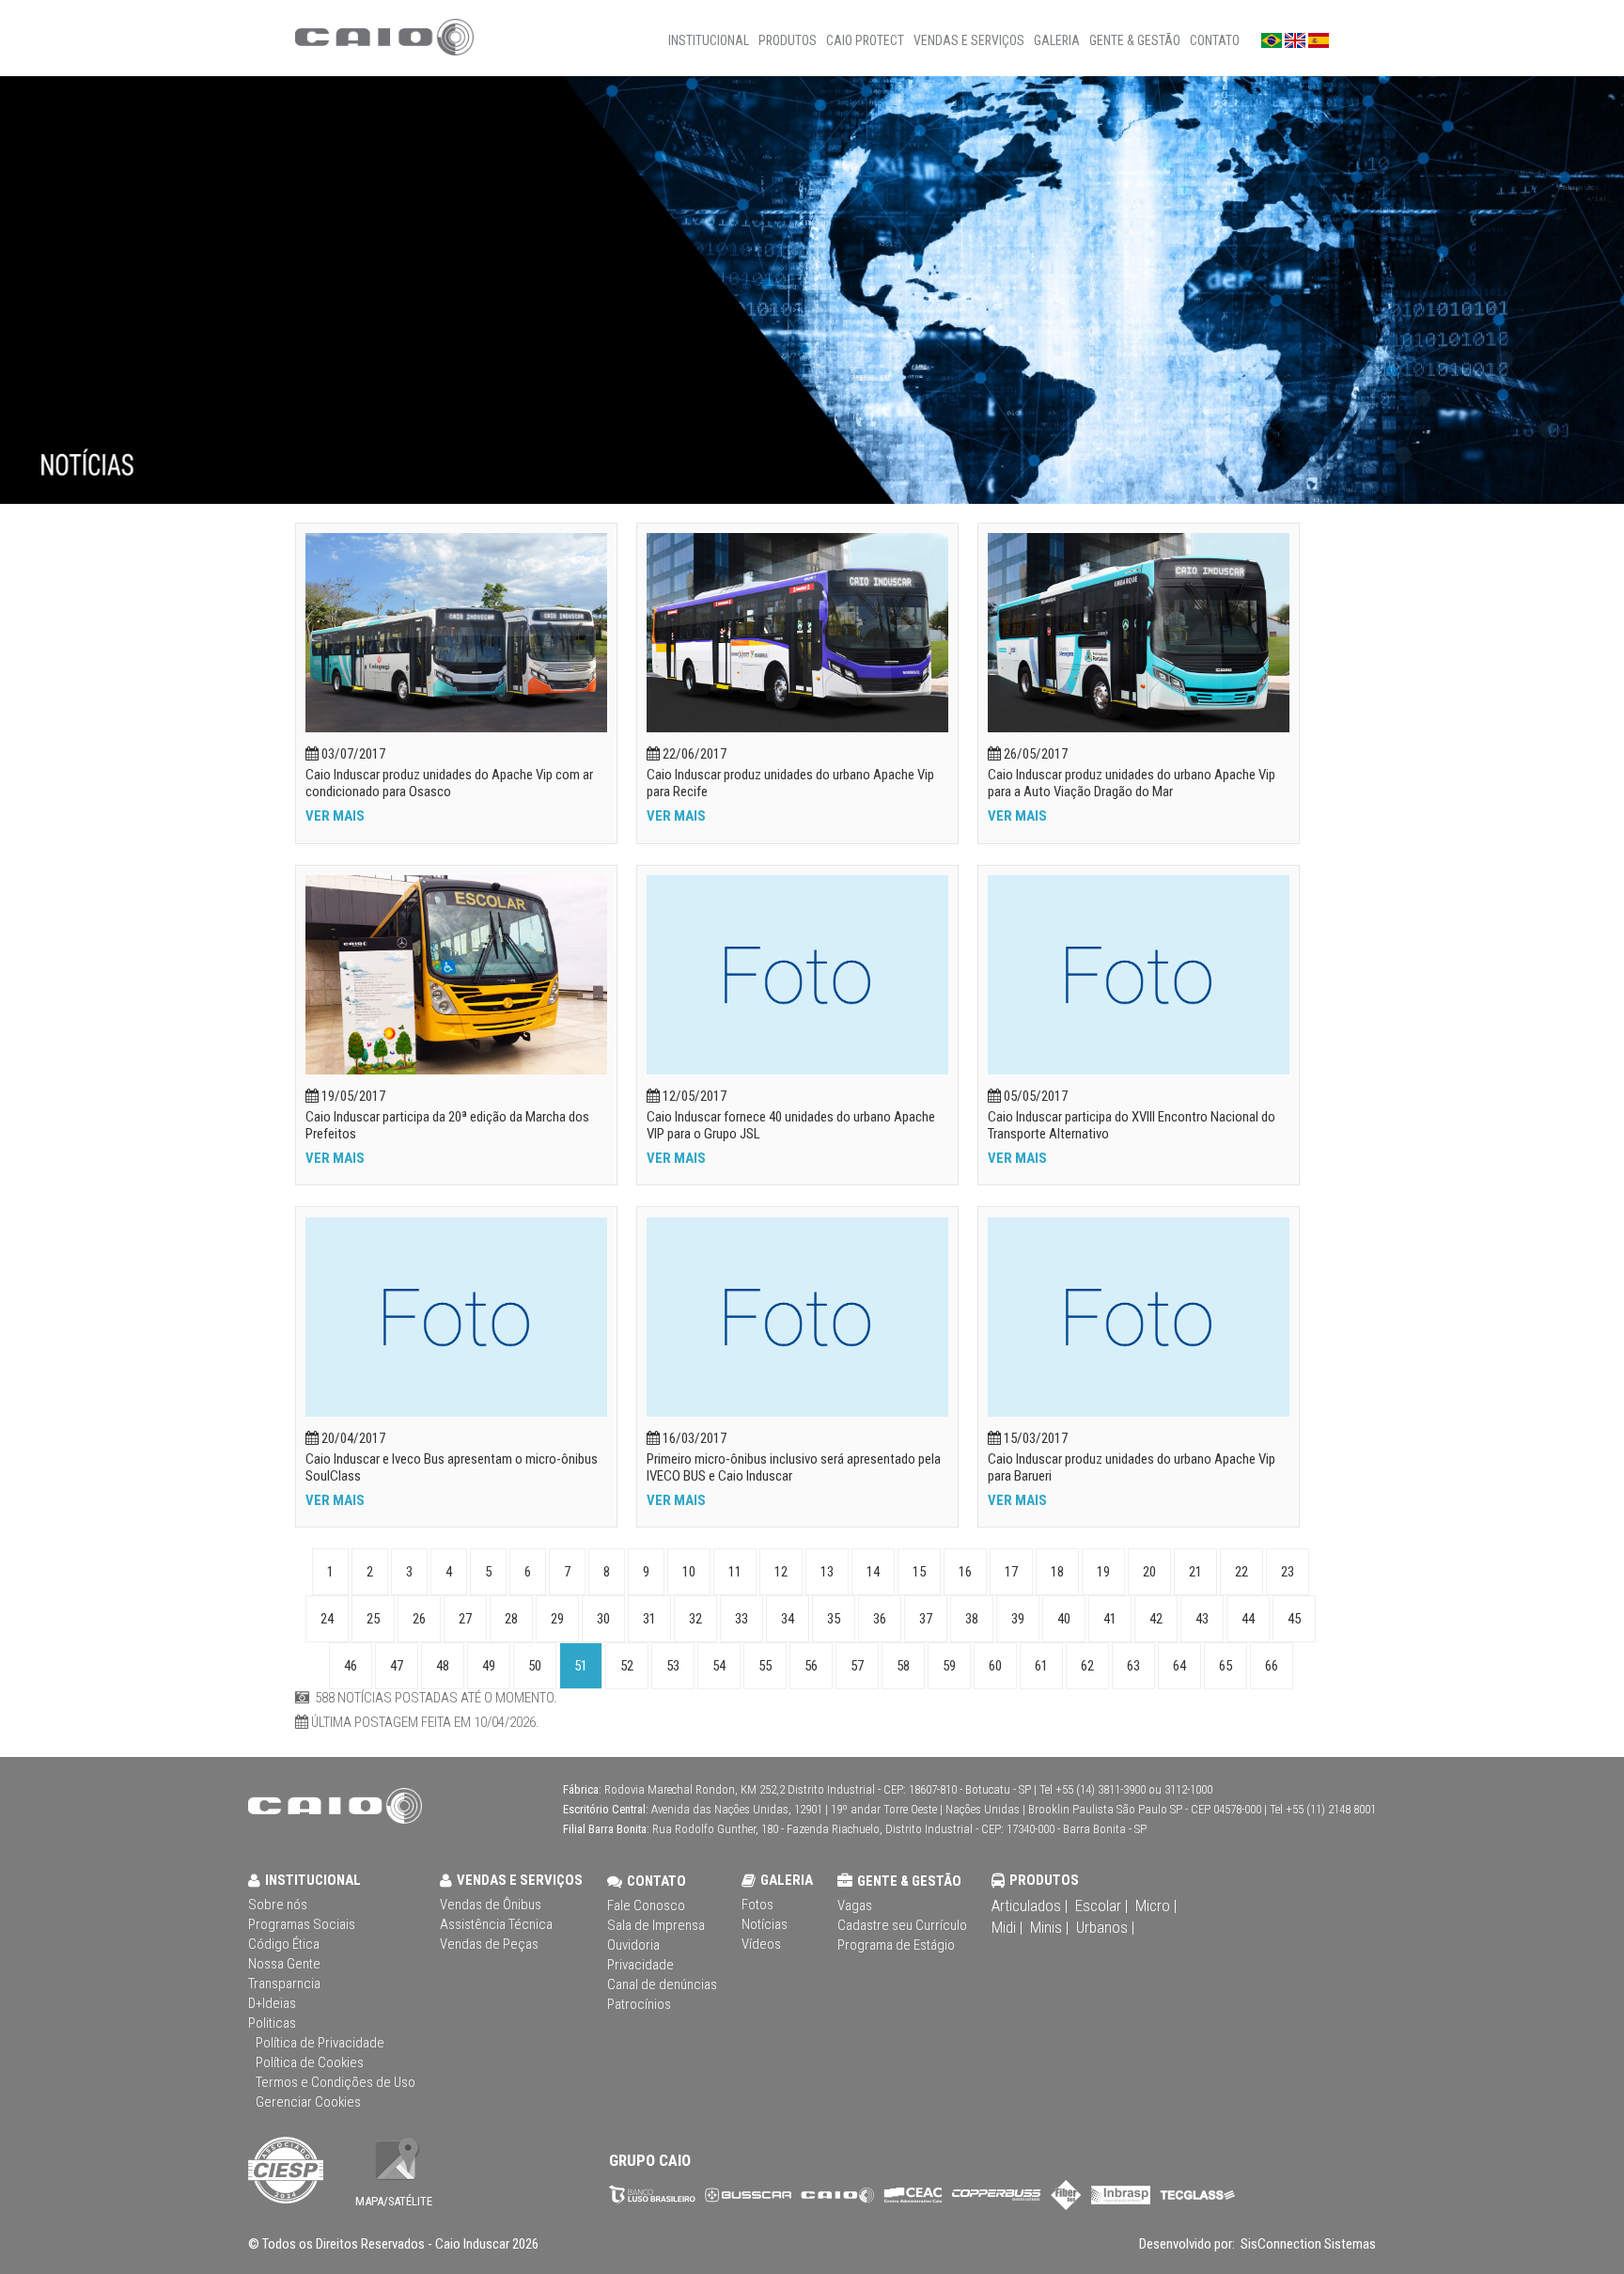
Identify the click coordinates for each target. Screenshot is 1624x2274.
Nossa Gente (284, 1964)
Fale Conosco (646, 1905)
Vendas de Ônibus (491, 1905)
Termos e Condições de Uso (336, 2082)
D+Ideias (272, 2003)
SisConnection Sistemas (1307, 2244)
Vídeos (761, 1944)
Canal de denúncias (662, 1984)
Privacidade (640, 1965)
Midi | (1007, 1927)
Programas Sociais (302, 1924)
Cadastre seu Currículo (902, 1925)
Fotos (757, 1905)
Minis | (1049, 1927)
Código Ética (284, 1944)
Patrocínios (639, 2004)
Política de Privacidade (320, 2043)
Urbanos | (1105, 1927)
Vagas (855, 1905)
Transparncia (284, 1984)
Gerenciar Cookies (308, 2102)
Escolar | (1101, 1905)
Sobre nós (278, 1905)
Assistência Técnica (496, 1924)
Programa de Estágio (896, 1945)
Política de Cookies (310, 2062)
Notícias (765, 1924)
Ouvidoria (633, 1945)
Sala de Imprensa (656, 1925)
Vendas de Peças (489, 1944)
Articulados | (1030, 1905)
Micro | (1156, 1905)
